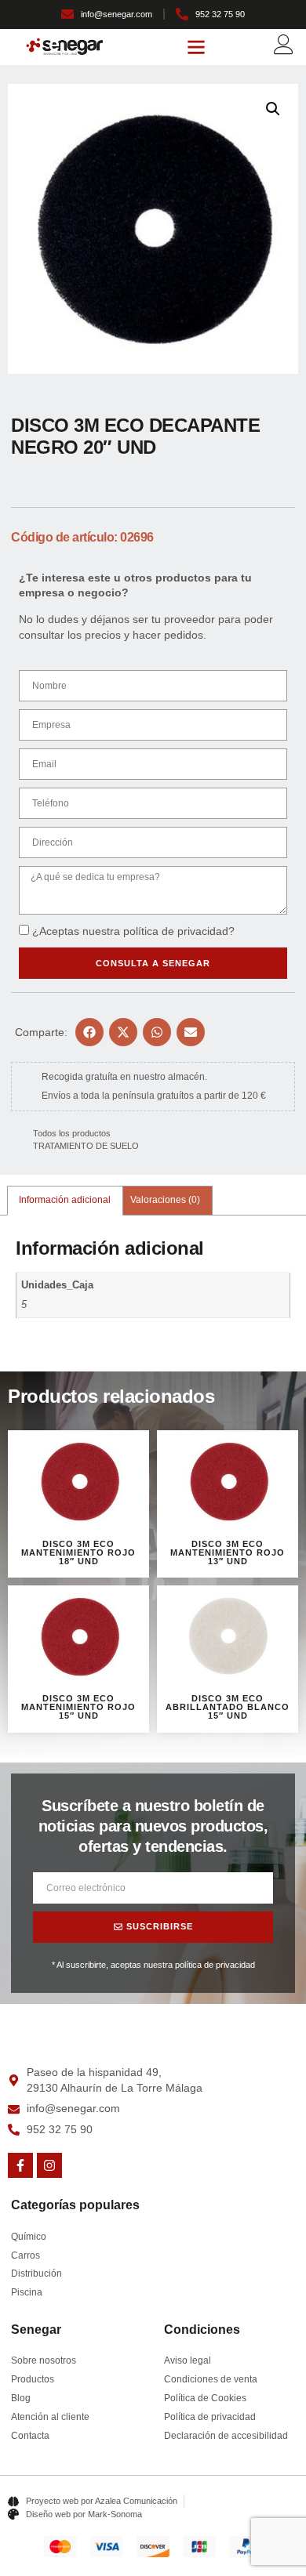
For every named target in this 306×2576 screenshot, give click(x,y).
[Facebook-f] (20, 2165)
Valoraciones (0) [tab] (165, 1200)
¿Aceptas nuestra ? (133, 931)
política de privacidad (176, 931)
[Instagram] (49, 2165)
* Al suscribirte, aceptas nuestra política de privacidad (153, 1965)
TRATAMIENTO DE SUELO (86, 1146)
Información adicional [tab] (65, 1200)
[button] (196, 47)
